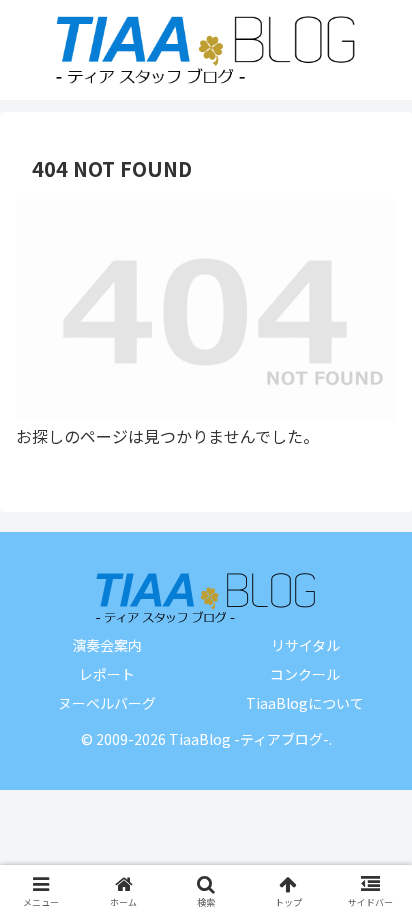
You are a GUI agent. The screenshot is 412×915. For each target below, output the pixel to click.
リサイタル (305, 645)
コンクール (305, 674)
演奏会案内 (107, 645)
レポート (107, 674)
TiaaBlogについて (305, 703)
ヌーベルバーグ (107, 703)
